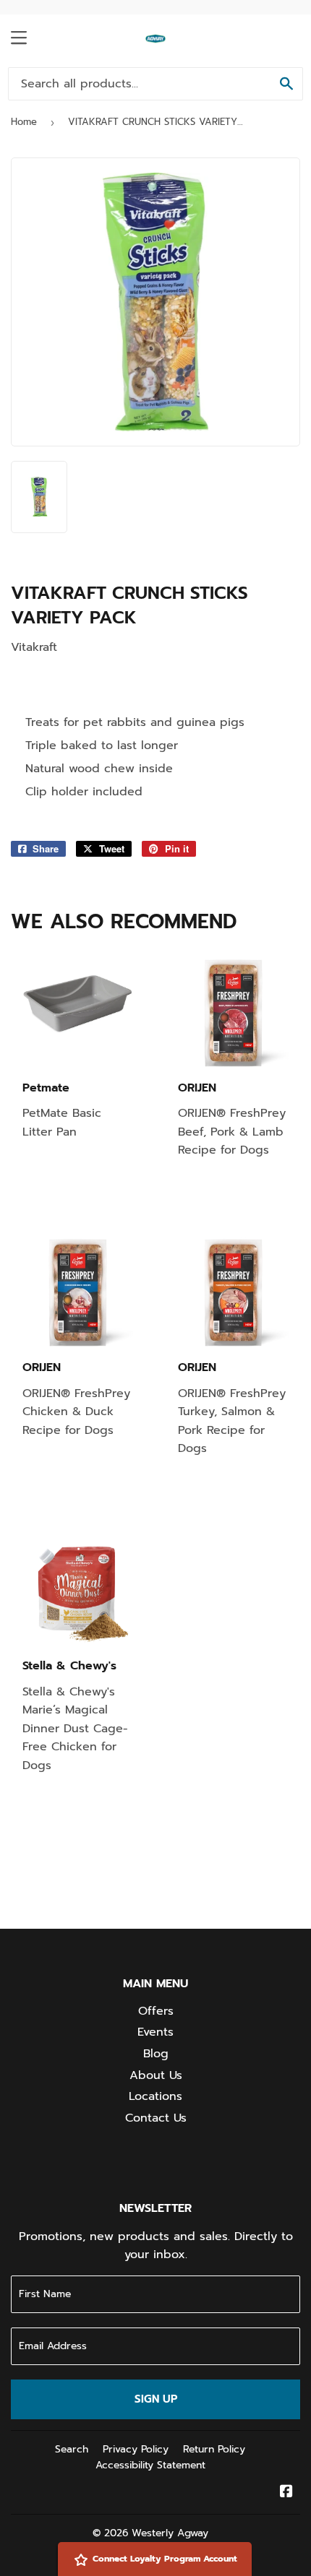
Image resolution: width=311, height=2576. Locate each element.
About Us (156, 2075)
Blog (156, 2054)
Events (155, 2032)
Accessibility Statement (150, 2465)
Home (24, 122)
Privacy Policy (136, 2449)
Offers (156, 2011)
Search (72, 2449)
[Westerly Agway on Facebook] (286, 2493)
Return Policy (214, 2449)
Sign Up (156, 2399)
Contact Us (156, 2118)
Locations (155, 2096)
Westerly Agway (170, 2533)
